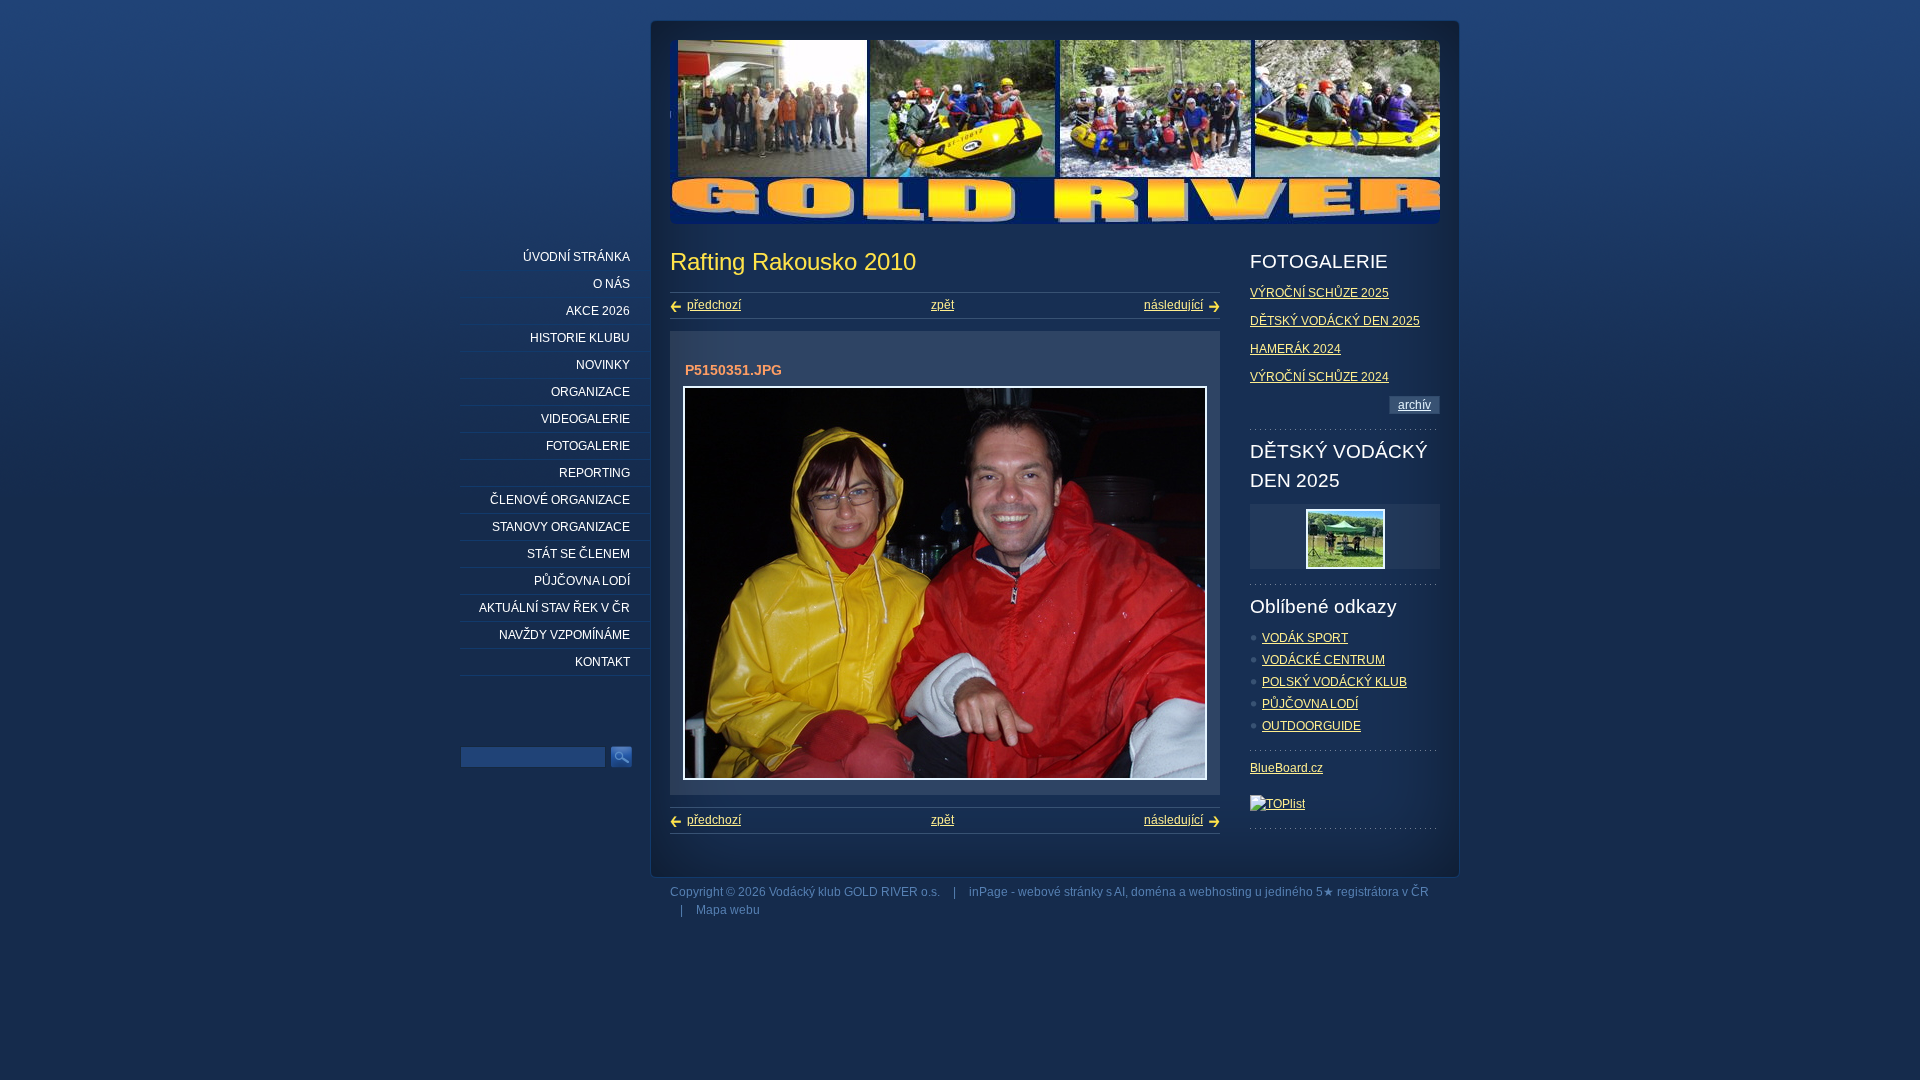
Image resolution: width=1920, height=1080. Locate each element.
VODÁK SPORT (1305, 638)
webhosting (1220, 892)
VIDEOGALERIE (585, 419)
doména (1153, 892)
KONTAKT (602, 662)
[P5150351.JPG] (945, 776)
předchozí (714, 305)
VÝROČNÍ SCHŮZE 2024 (1319, 377)
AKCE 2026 (598, 311)
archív (1414, 405)
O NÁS (611, 284)
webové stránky (1060, 892)
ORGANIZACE (590, 392)
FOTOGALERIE (588, 446)
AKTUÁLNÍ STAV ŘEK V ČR (554, 608)
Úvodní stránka (576, 257)
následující (1173, 305)
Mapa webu (728, 910)
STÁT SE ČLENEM (578, 554)
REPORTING (594, 473)
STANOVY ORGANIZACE (561, 527)
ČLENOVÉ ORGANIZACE (560, 500)
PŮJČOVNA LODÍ (1310, 704)
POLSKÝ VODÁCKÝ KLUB (1334, 682)
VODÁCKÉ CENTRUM (1323, 660)
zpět (942, 305)
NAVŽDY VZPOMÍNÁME (564, 635)
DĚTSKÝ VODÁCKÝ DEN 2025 (1335, 321)
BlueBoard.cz (1286, 768)
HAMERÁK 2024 (1295, 349)
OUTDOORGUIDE (1311, 726)
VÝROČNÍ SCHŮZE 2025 (1319, 293)
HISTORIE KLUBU (580, 338)
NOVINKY (603, 365)
